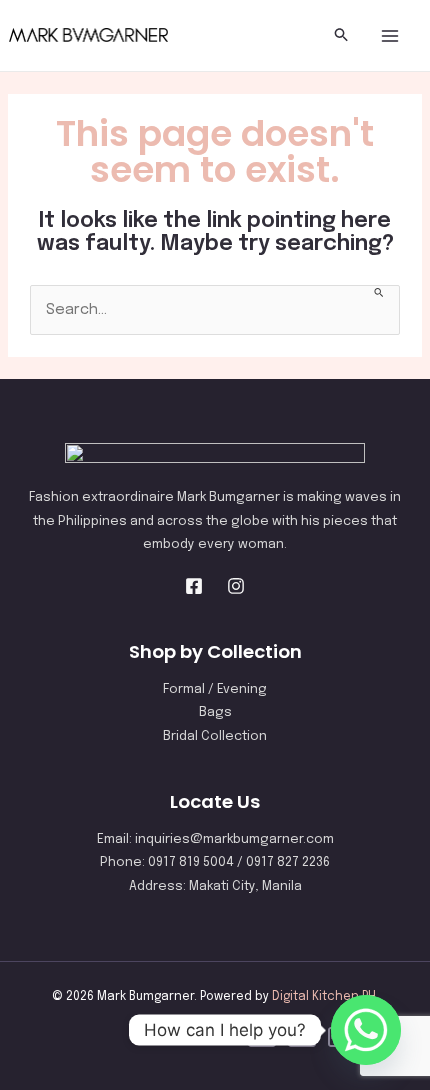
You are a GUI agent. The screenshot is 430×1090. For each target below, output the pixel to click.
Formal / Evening (215, 689)
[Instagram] (236, 586)
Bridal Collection (215, 736)
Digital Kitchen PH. (325, 997)
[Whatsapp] (366, 1030)
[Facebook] (194, 586)
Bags (215, 712)
